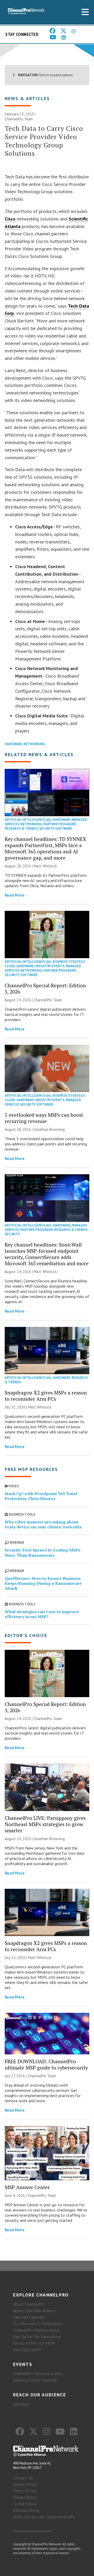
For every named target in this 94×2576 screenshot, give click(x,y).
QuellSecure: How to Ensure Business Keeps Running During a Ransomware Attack (43, 1583)
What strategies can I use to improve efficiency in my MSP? (42, 1614)
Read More (15, 895)
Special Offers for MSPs (34, 2343)
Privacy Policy (25, 2497)
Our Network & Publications (38, 2324)
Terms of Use (25, 2491)
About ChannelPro (29, 2304)
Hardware (13, 744)
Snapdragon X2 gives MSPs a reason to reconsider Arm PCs (46, 1396)
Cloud (10, 966)
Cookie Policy (25, 2504)
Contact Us (23, 2478)
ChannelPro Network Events (38, 2373)
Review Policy (25, 2484)
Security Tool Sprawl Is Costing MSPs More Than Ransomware (43, 1552)
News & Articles (27, 98)
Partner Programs (60, 824)
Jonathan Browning (49, 1129)
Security (46, 829)
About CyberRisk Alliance (34, 2311)
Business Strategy (69, 962)
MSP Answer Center (27, 2187)
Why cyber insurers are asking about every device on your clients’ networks (43, 1524)
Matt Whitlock (45, 866)
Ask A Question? (27, 2350)
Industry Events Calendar (35, 2380)
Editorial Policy (26, 2510)
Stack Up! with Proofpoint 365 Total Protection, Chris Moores (41, 1496)
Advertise (21, 2404)
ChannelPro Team (19, 119)
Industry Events (50, 966)
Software (64, 829)
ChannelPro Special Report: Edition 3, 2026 (45, 988)
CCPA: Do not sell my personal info (44, 2517)
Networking (34, 744)
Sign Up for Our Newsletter (37, 2337)
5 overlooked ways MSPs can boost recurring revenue (44, 1118)
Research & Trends (21, 829)
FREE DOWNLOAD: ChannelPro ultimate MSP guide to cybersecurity (46, 2064)
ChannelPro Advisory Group (36, 2330)
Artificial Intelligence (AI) (28, 820)
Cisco (11, 219)
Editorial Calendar (29, 2317)
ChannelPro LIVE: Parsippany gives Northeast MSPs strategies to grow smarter (45, 1824)
